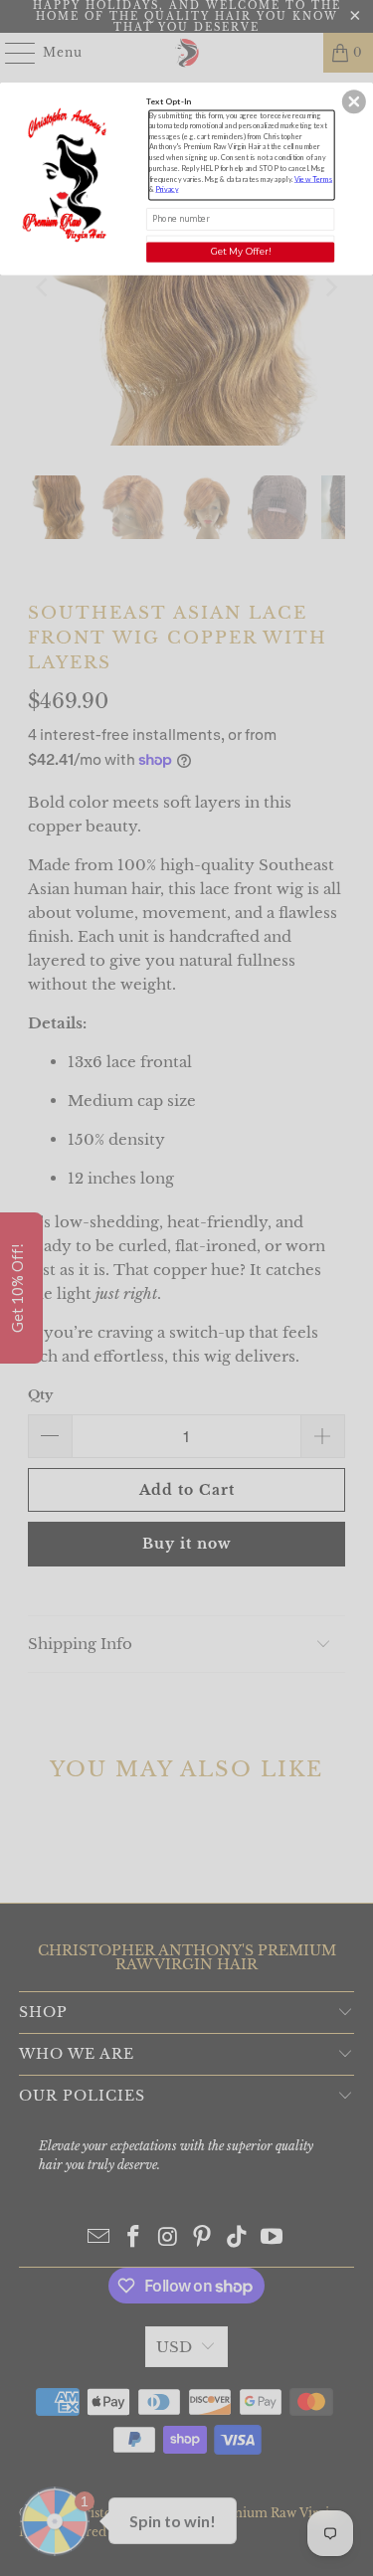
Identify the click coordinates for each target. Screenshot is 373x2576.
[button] (354, 101)
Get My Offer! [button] (241, 251)
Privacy (167, 188)
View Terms (313, 179)
